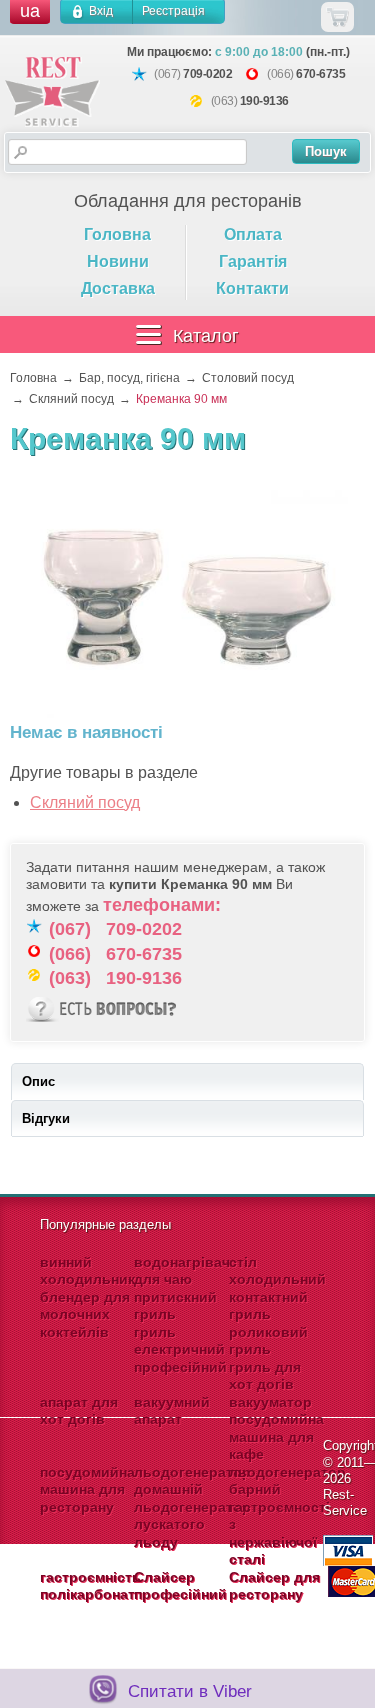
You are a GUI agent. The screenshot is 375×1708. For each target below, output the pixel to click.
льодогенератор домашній (192, 1481)
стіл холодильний (277, 1271)
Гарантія (253, 261)
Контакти (252, 288)
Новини (118, 261)
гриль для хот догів (265, 1376)
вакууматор (270, 1402)
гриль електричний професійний (180, 1349)
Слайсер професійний (180, 1586)
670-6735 (320, 74)
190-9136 (264, 101)
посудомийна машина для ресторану (87, 1489)
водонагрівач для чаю (182, 1271)
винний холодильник (87, 1271)
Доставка (118, 288)
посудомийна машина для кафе (276, 1436)
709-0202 (207, 74)
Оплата (253, 234)
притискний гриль (175, 1306)
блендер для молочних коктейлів (85, 1314)
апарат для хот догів (79, 1411)
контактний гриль (268, 1306)
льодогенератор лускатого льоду (192, 1524)
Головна (117, 234)
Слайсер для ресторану (274, 1586)
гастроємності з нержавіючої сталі (279, 1533)
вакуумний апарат (172, 1411)
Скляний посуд (85, 802)
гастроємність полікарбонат (90, 1586)
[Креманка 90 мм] (188, 600)
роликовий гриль (268, 1341)
